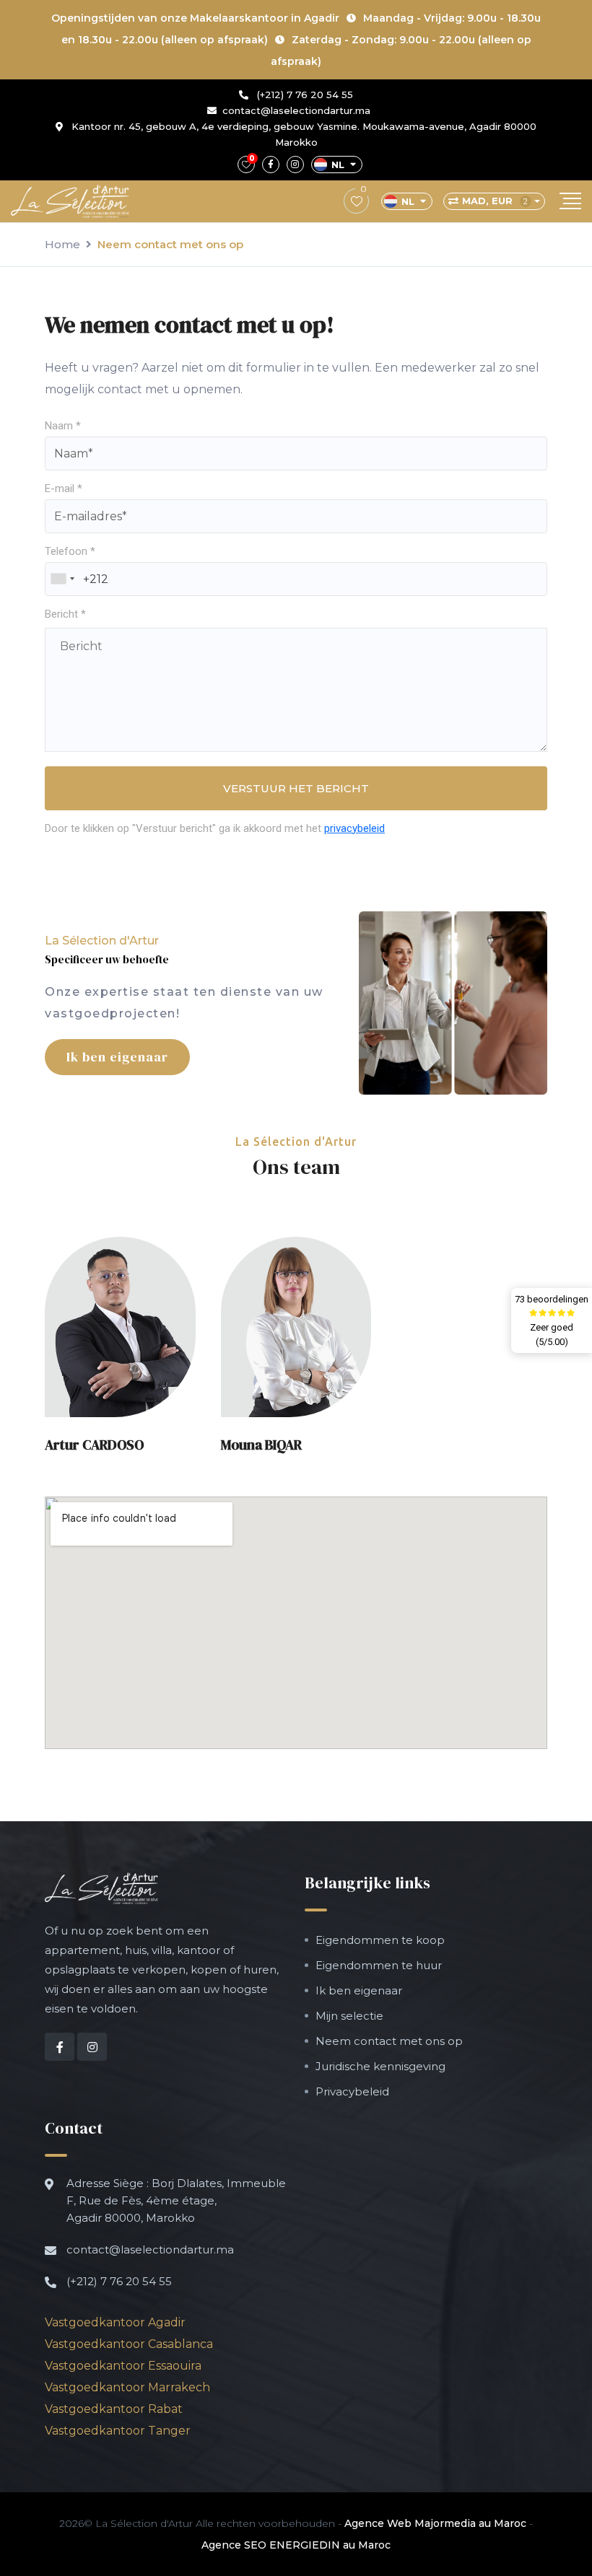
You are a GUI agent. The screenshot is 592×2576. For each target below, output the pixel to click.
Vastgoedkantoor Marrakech (127, 2387)
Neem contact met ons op (389, 2041)
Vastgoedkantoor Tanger (118, 2431)
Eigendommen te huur (379, 1965)
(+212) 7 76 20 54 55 (304, 95)
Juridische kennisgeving (380, 2066)
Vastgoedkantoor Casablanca (129, 2344)
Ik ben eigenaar (117, 1057)
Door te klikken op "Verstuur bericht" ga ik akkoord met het (215, 828)
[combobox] (62, 579)
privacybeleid (354, 828)
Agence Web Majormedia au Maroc (435, 2523)
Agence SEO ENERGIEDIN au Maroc (296, 2545)
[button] (120, 1327)
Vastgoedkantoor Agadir (115, 2322)
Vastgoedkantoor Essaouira (123, 2366)
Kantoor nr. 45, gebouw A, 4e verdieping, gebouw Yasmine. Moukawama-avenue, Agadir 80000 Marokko (302, 134)
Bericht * (65, 614)
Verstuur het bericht (296, 788)
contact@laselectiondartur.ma (296, 110)
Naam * (63, 426)
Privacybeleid (352, 2091)
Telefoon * (70, 551)
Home (62, 244)
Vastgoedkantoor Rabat (114, 2409)
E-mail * (64, 489)
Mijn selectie (349, 2016)
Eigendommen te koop (380, 1940)
